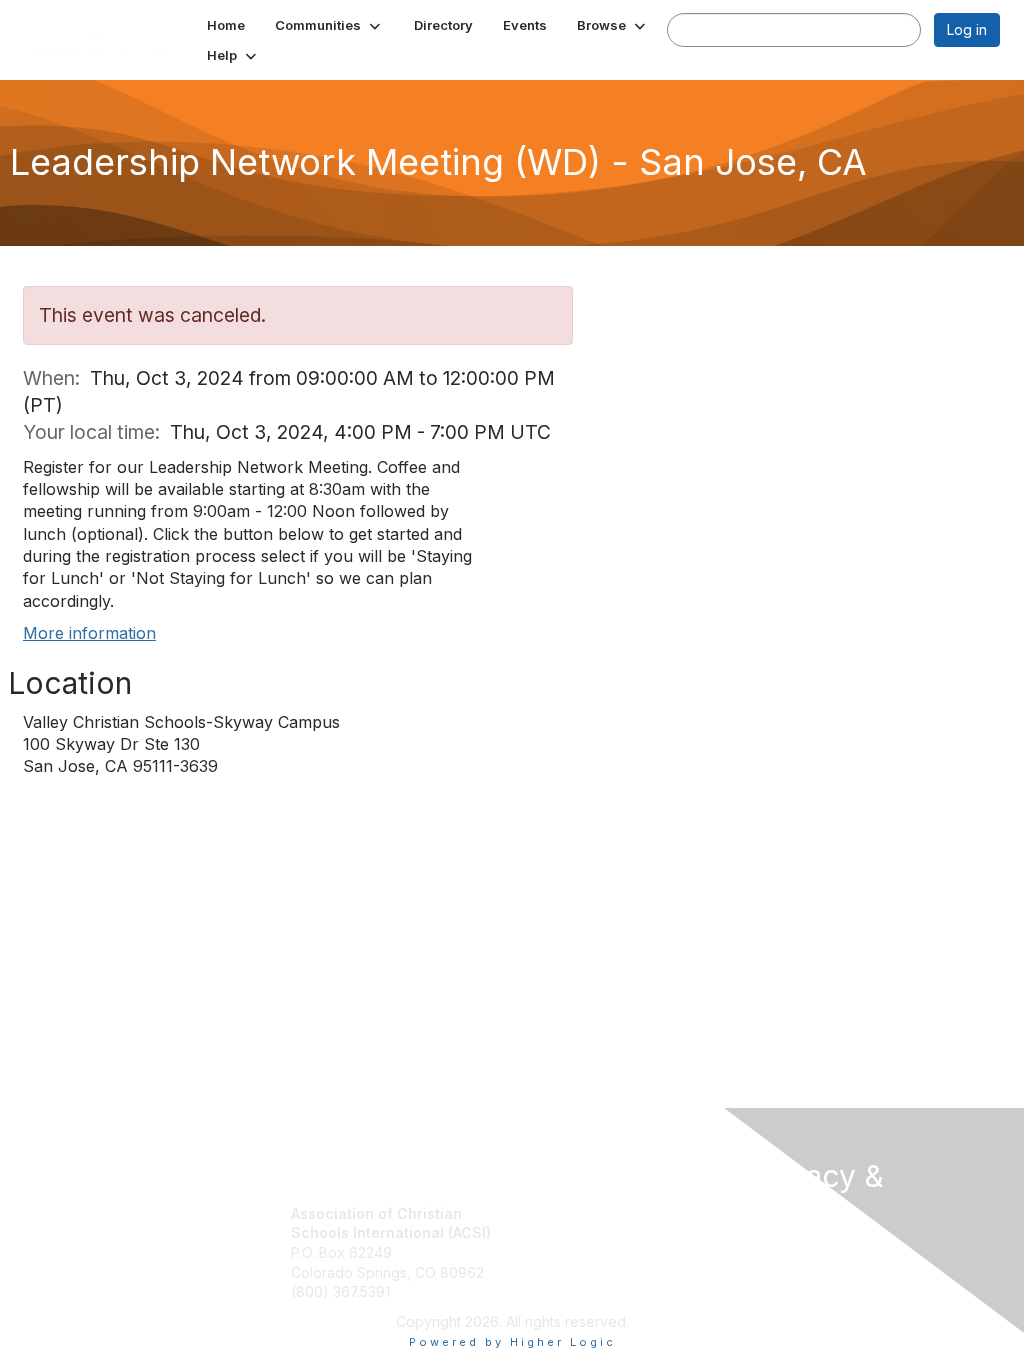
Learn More (558, 1252)
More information (89, 633)
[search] (688, 29)
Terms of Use (794, 1268)
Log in (967, 29)
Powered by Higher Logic (512, 1342)
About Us (780, 1249)
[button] (329, 25)
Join (534, 1213)
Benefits (547, 1232)
